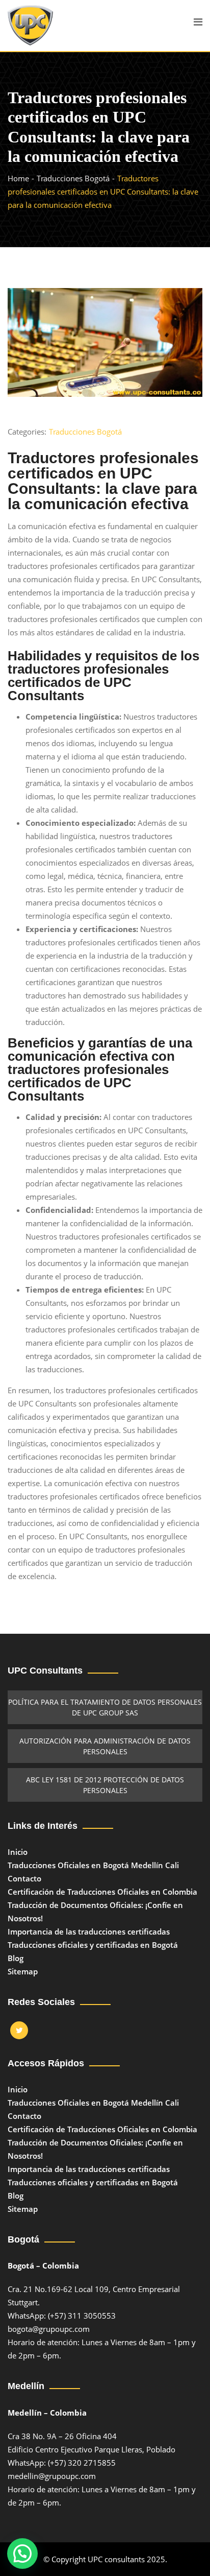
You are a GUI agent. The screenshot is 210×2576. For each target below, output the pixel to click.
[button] (22, 2554)
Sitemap (23, 1971)
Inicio (18, 1852)
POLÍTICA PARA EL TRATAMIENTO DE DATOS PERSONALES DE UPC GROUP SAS (105, 1707)
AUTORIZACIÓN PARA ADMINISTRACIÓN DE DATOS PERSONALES (105, 1746)
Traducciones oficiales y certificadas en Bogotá (93, 1945)
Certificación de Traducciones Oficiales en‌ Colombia (102, 1892)
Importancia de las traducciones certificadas (89, 1931)
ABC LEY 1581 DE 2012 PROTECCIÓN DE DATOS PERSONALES (105, 1785)
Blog (16, 1958)
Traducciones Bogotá (85, 432)
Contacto (24, 1878)
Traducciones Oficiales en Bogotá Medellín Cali (93, 1865)
